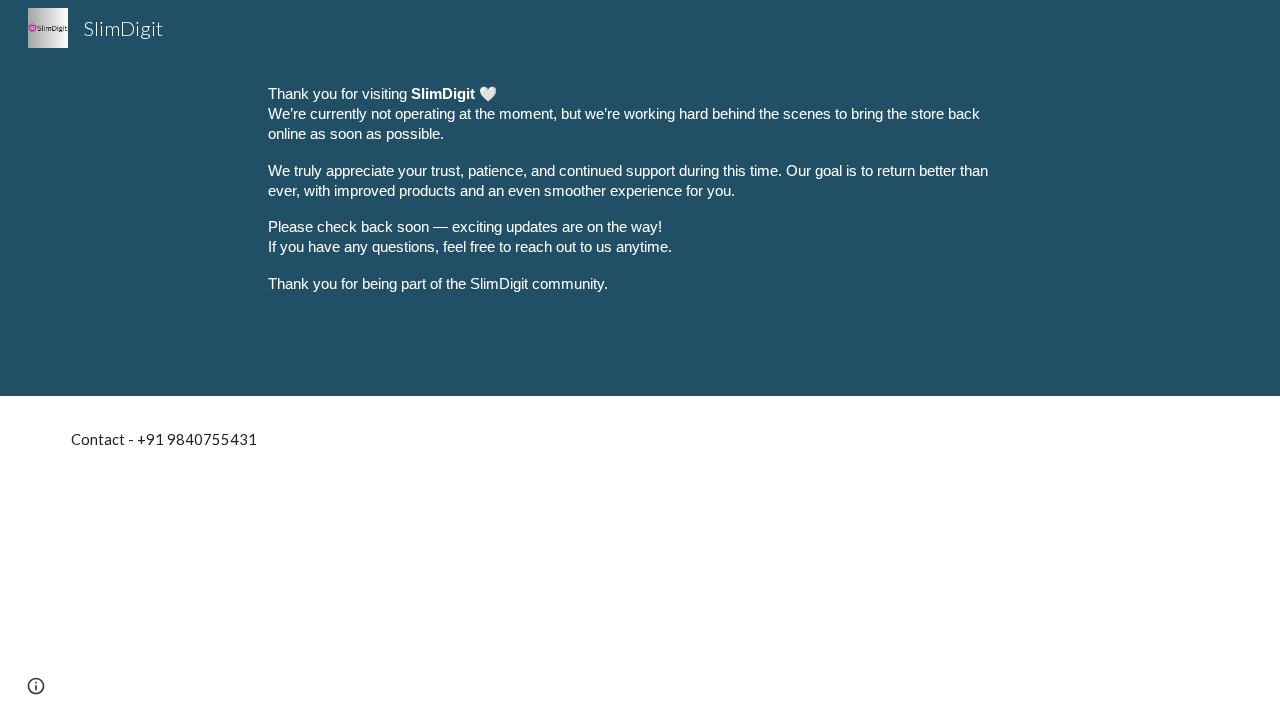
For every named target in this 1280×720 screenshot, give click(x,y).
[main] (640, 198)
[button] (36, 686)
